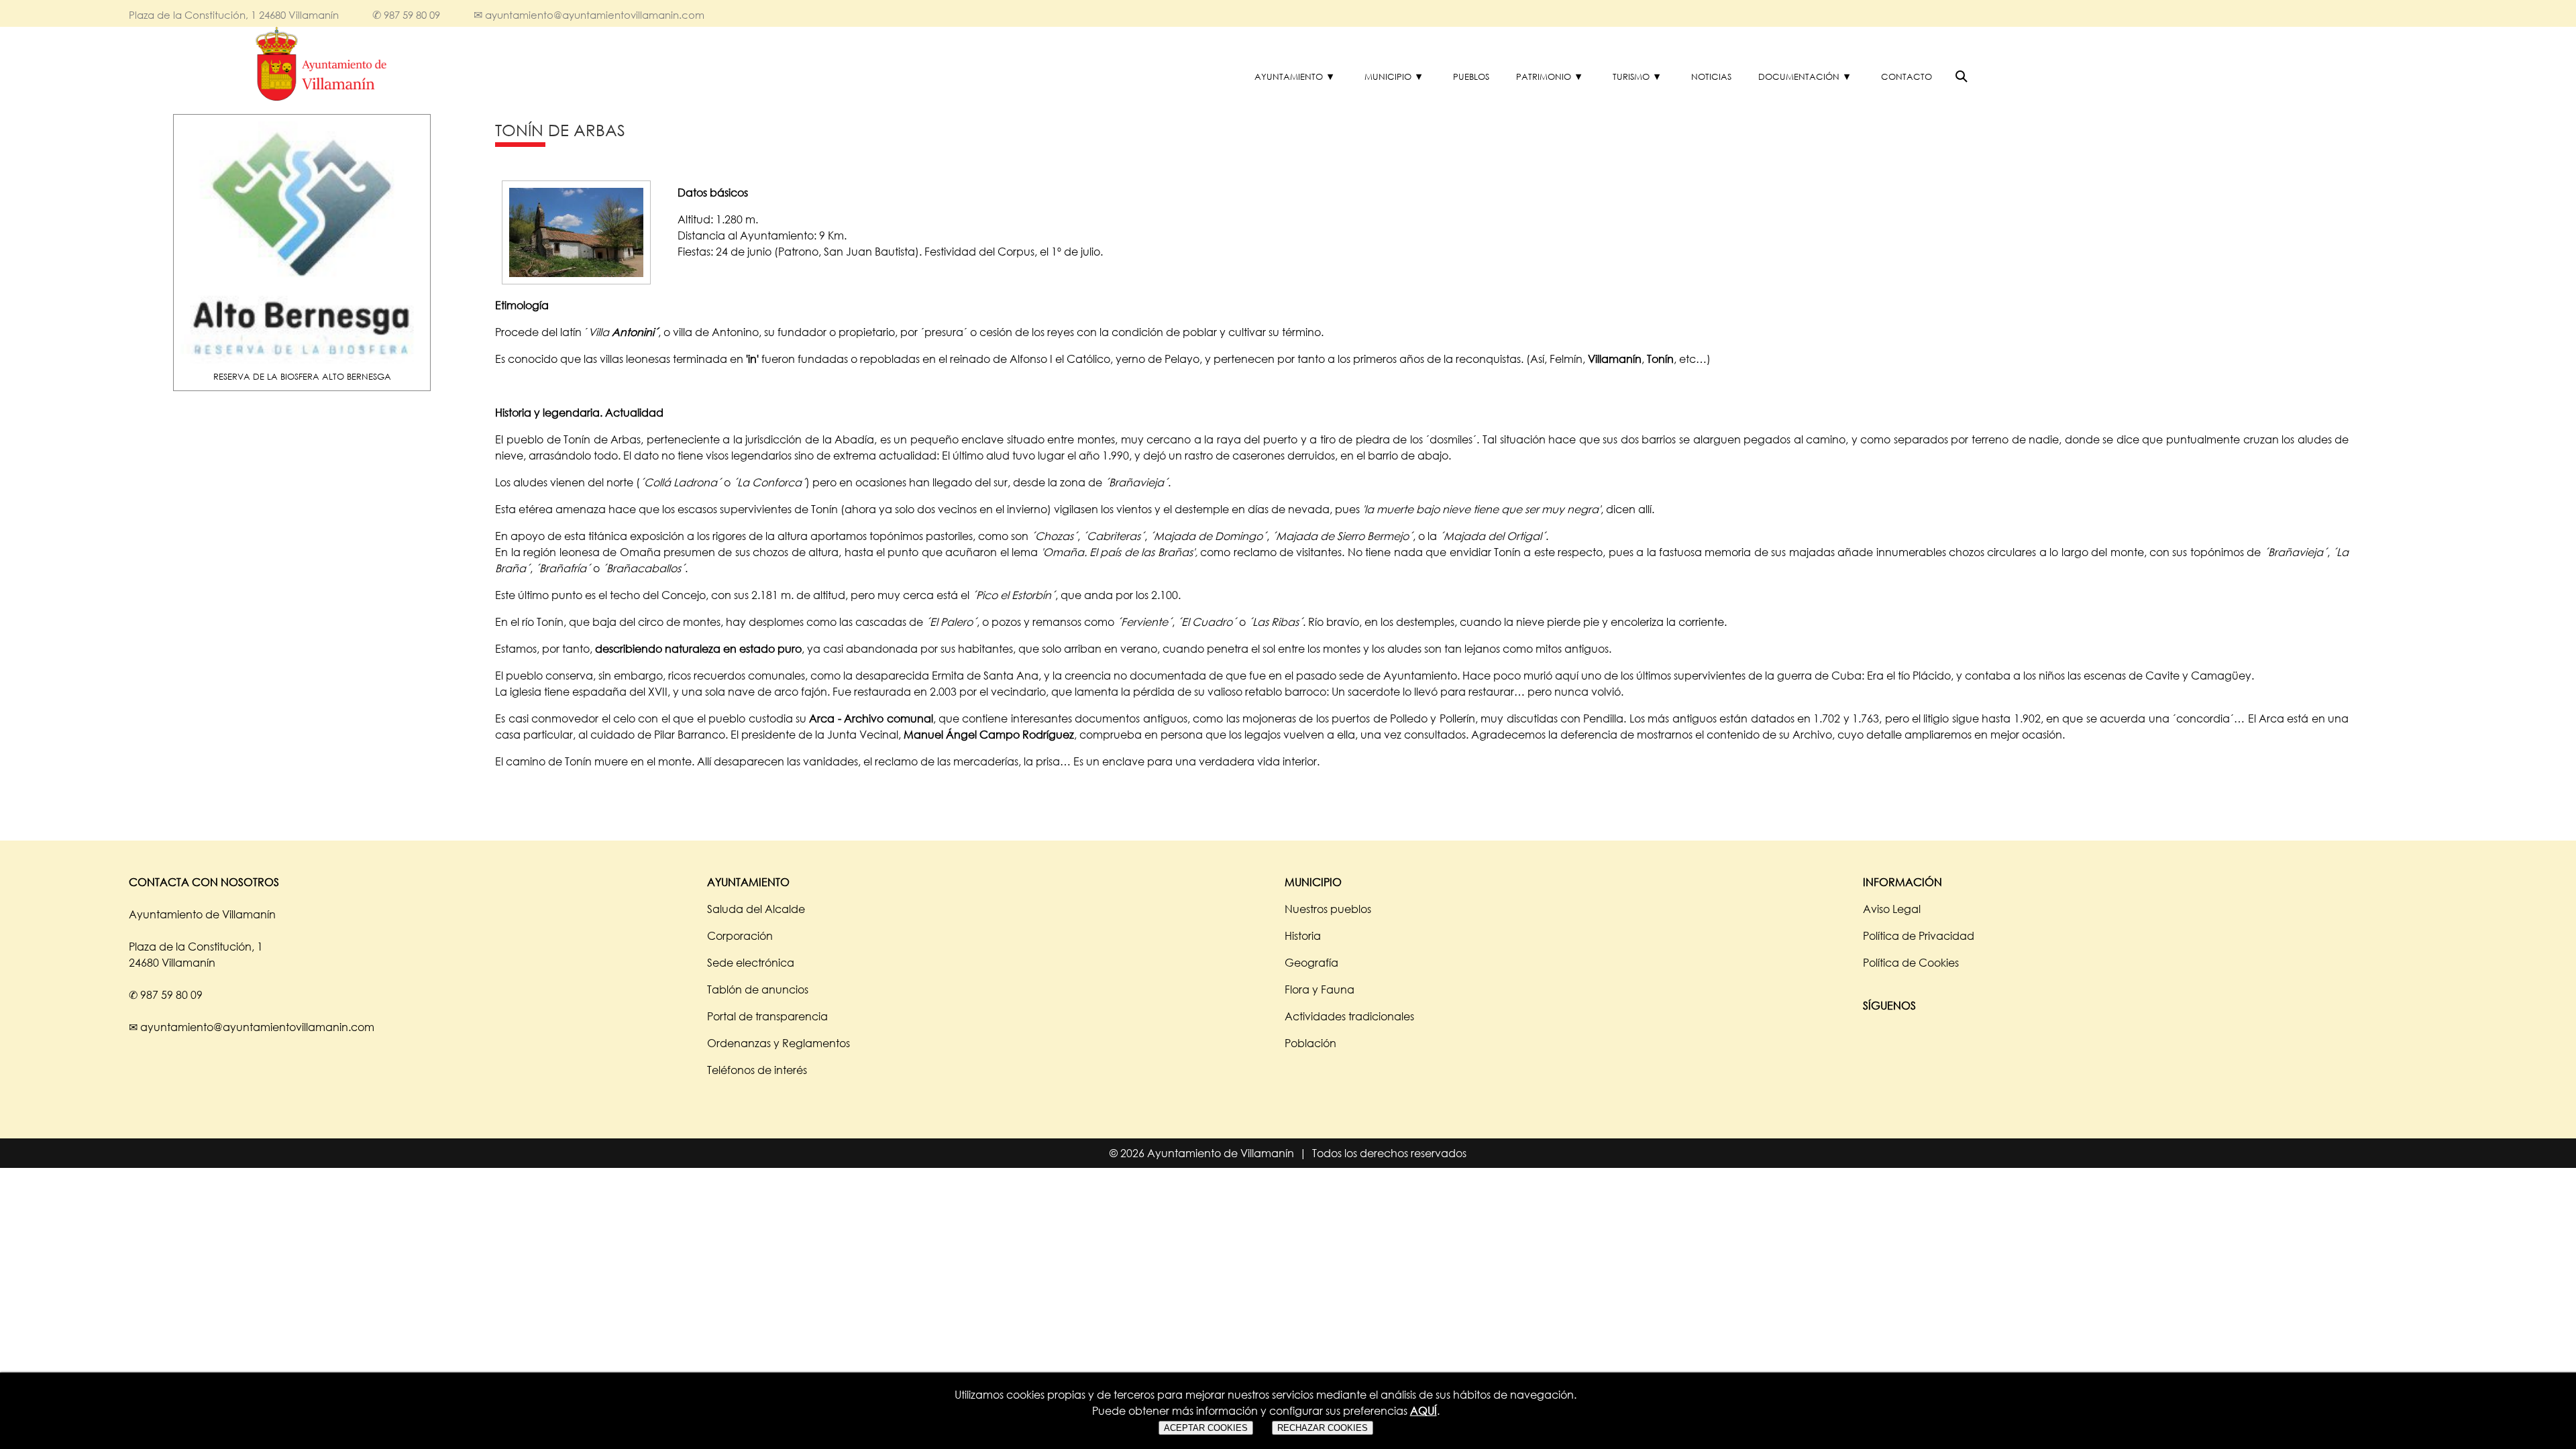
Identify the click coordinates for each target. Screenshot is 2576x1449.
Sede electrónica (751, 963)
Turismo (1631, 76)
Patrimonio (1544, 76)
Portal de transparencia (767, 1016)
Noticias (1711, 76)
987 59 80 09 (412, 15)
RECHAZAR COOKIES (1323, 1428)
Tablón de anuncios (758, 989)
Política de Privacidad (1919, 936)
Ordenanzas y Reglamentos (779, 1043)
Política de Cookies (1911, 963)
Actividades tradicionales (1349, 1016)
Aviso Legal (1892, 909)
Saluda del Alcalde (756, 909)
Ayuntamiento (1289, 76)
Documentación (1799, 76)
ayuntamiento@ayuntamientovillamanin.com (595, 15)
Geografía (1311, 963)
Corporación (740, 936)
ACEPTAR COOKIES (1206, 1428)
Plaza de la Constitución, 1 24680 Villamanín (234, 15)
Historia (1303, 936)
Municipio (1388, 76)
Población (1310, 1043)
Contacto (1907, 76)
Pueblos (1471, 76)
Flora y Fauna (1320, 989)
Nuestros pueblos (1328, 909)
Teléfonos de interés (757, 1070)
